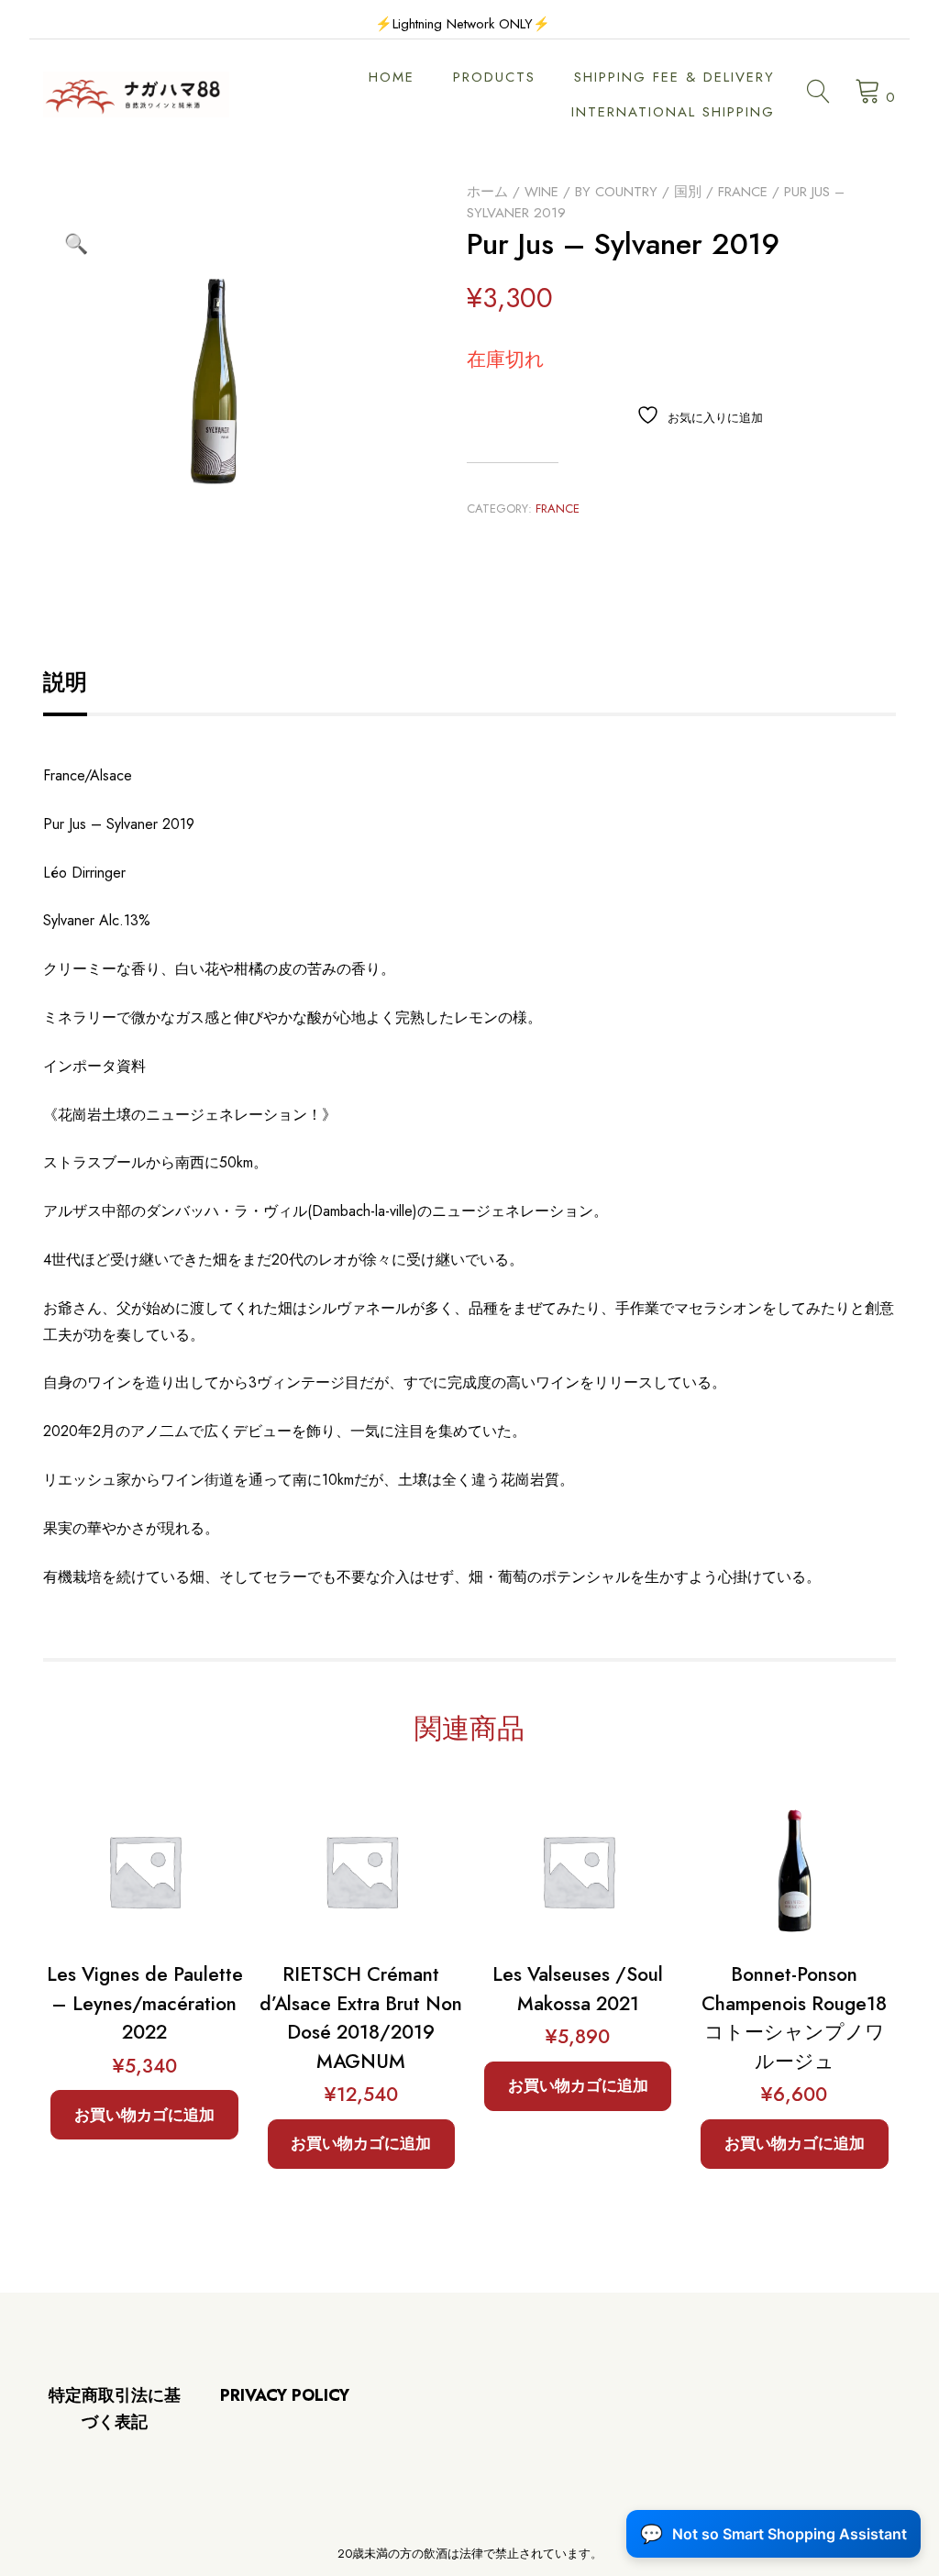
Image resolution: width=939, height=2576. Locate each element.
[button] (76, 244)
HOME (392, 77)
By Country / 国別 (638, 192)
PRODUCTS (494, 77)
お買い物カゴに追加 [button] (144, 2115)
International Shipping (673, 112)
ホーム (487, 192)
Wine (541, 192)
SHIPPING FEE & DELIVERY (674, 77)
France (743, 192)
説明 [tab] (65, 682)
